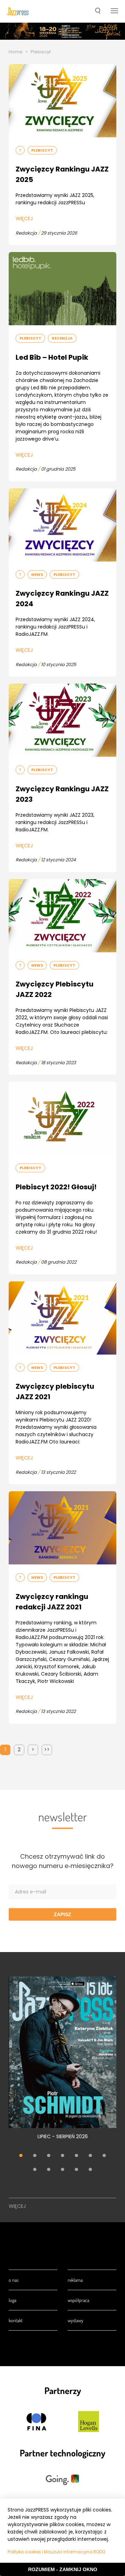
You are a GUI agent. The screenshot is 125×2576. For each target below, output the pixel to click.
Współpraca (78, 2300)
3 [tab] (49, 2156)
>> (47, 1750)
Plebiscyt (42, 150)
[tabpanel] (62, 2062)
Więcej (24, 219)
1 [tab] (21, 2156)
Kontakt (16, 2320)
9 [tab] (49, 2170)
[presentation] (18, 11)
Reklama (75, 2280)
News (37, 574)
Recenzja (62, 338)
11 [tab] (76, 2170)
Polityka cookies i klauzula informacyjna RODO (56, 2552)
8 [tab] (35, 2170)
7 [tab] (104, 2156)
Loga (12, 2300)
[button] (98, 12)
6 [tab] (90, 2156)
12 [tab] (90, 2170)
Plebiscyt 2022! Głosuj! (56, 1187)
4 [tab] (62, 2156)
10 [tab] (62, 2170)
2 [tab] (35, 2156)
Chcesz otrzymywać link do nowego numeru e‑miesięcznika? (63, 1861)
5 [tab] (76, 2156)
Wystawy (76, 2320)
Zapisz (62, 1914)
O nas (14, 2280)
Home (16, 52)
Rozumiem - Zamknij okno (63, 2569)
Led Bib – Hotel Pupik (52, 357)
